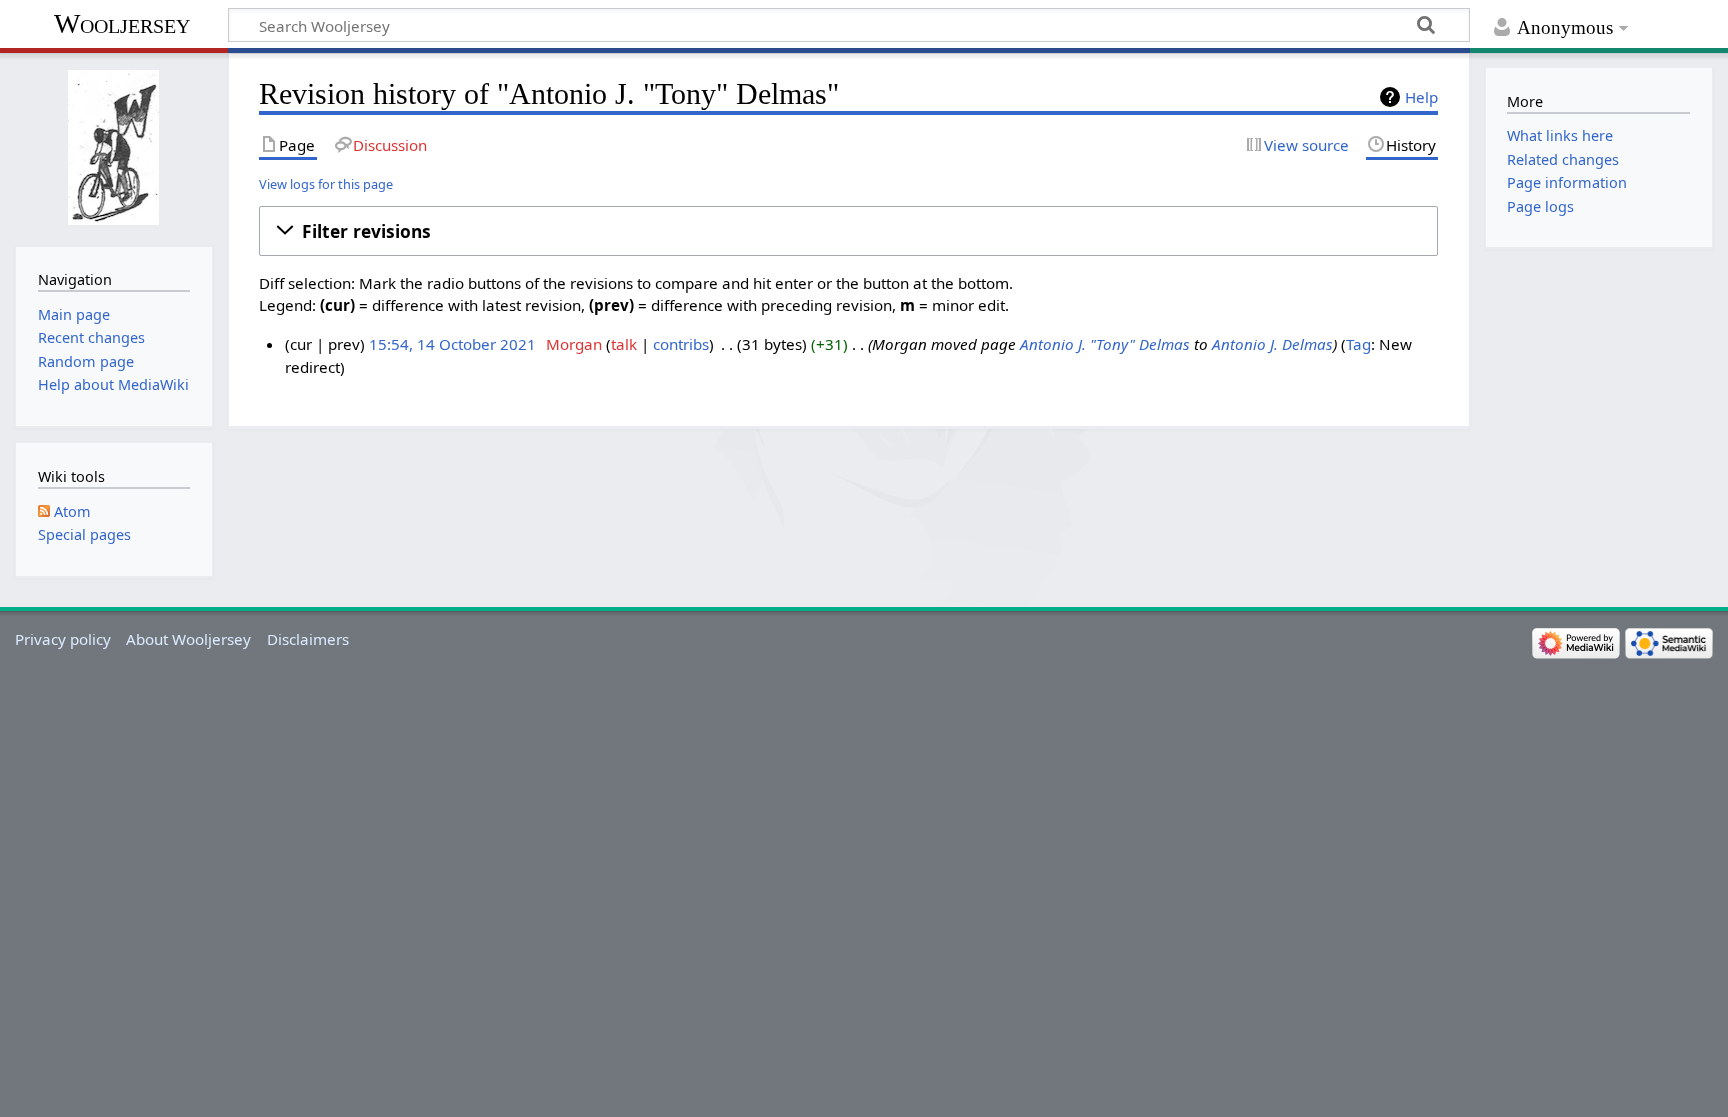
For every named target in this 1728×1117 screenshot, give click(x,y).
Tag (1358, 344)
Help (1421, 97)
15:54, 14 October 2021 (452, 344)
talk (624, 344)
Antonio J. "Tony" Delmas (1105, 344)
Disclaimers (308, 639)
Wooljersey (122, 23)
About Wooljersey (188, 639)
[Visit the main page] (113, 147)
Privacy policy (63, 639)
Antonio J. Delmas (1272, 344)
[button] (848, 231)
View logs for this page (326, 184)
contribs (681, 344)
